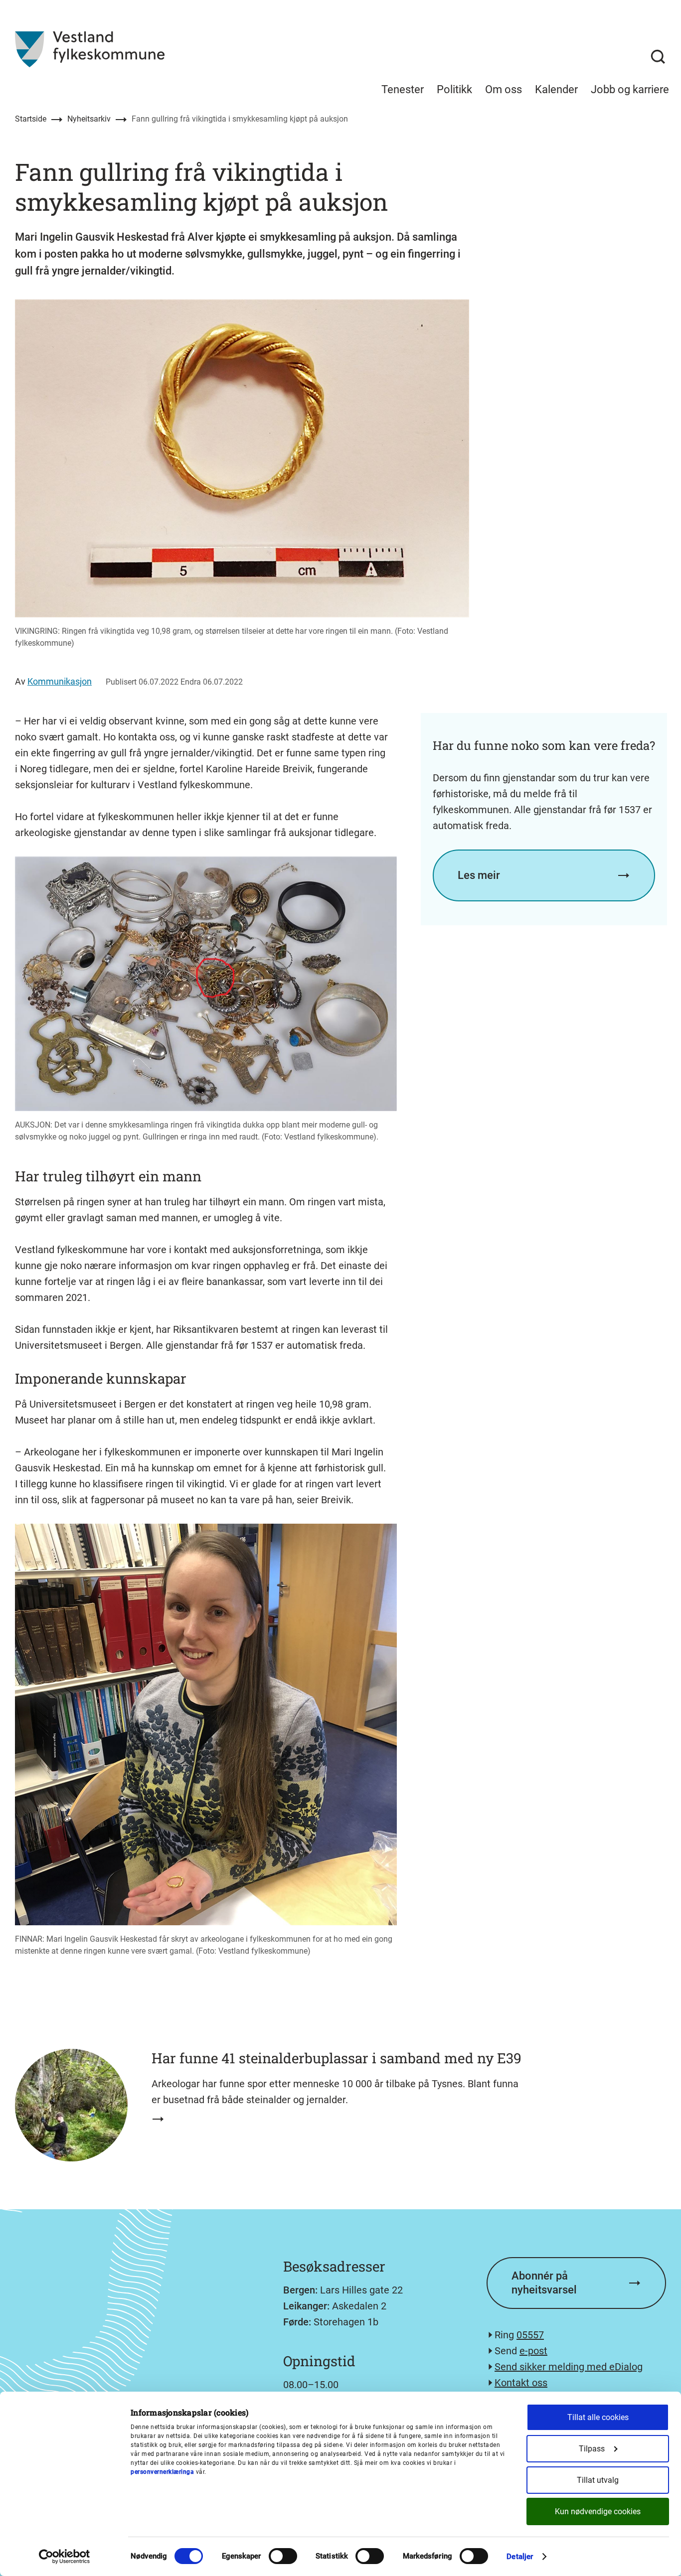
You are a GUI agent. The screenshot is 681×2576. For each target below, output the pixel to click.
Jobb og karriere (630, 89)
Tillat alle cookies (598, 2417)
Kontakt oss (521, 2383)
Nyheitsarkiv (89, 119)
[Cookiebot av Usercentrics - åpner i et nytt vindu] (65, 2557)
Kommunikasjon (60, 681)
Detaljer (520, 2557)
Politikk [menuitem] (454, 89)
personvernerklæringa (162, 2472)
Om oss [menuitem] (504, 89)
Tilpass (592, 2449)
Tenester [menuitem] (403, 89)
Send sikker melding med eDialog (569, 2367)
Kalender (556, 89)
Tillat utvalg (598, 2480)
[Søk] (658, 57)
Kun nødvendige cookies (598, 2511)
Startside (31, 119)
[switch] (283, 2556)
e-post (533, 2351)
